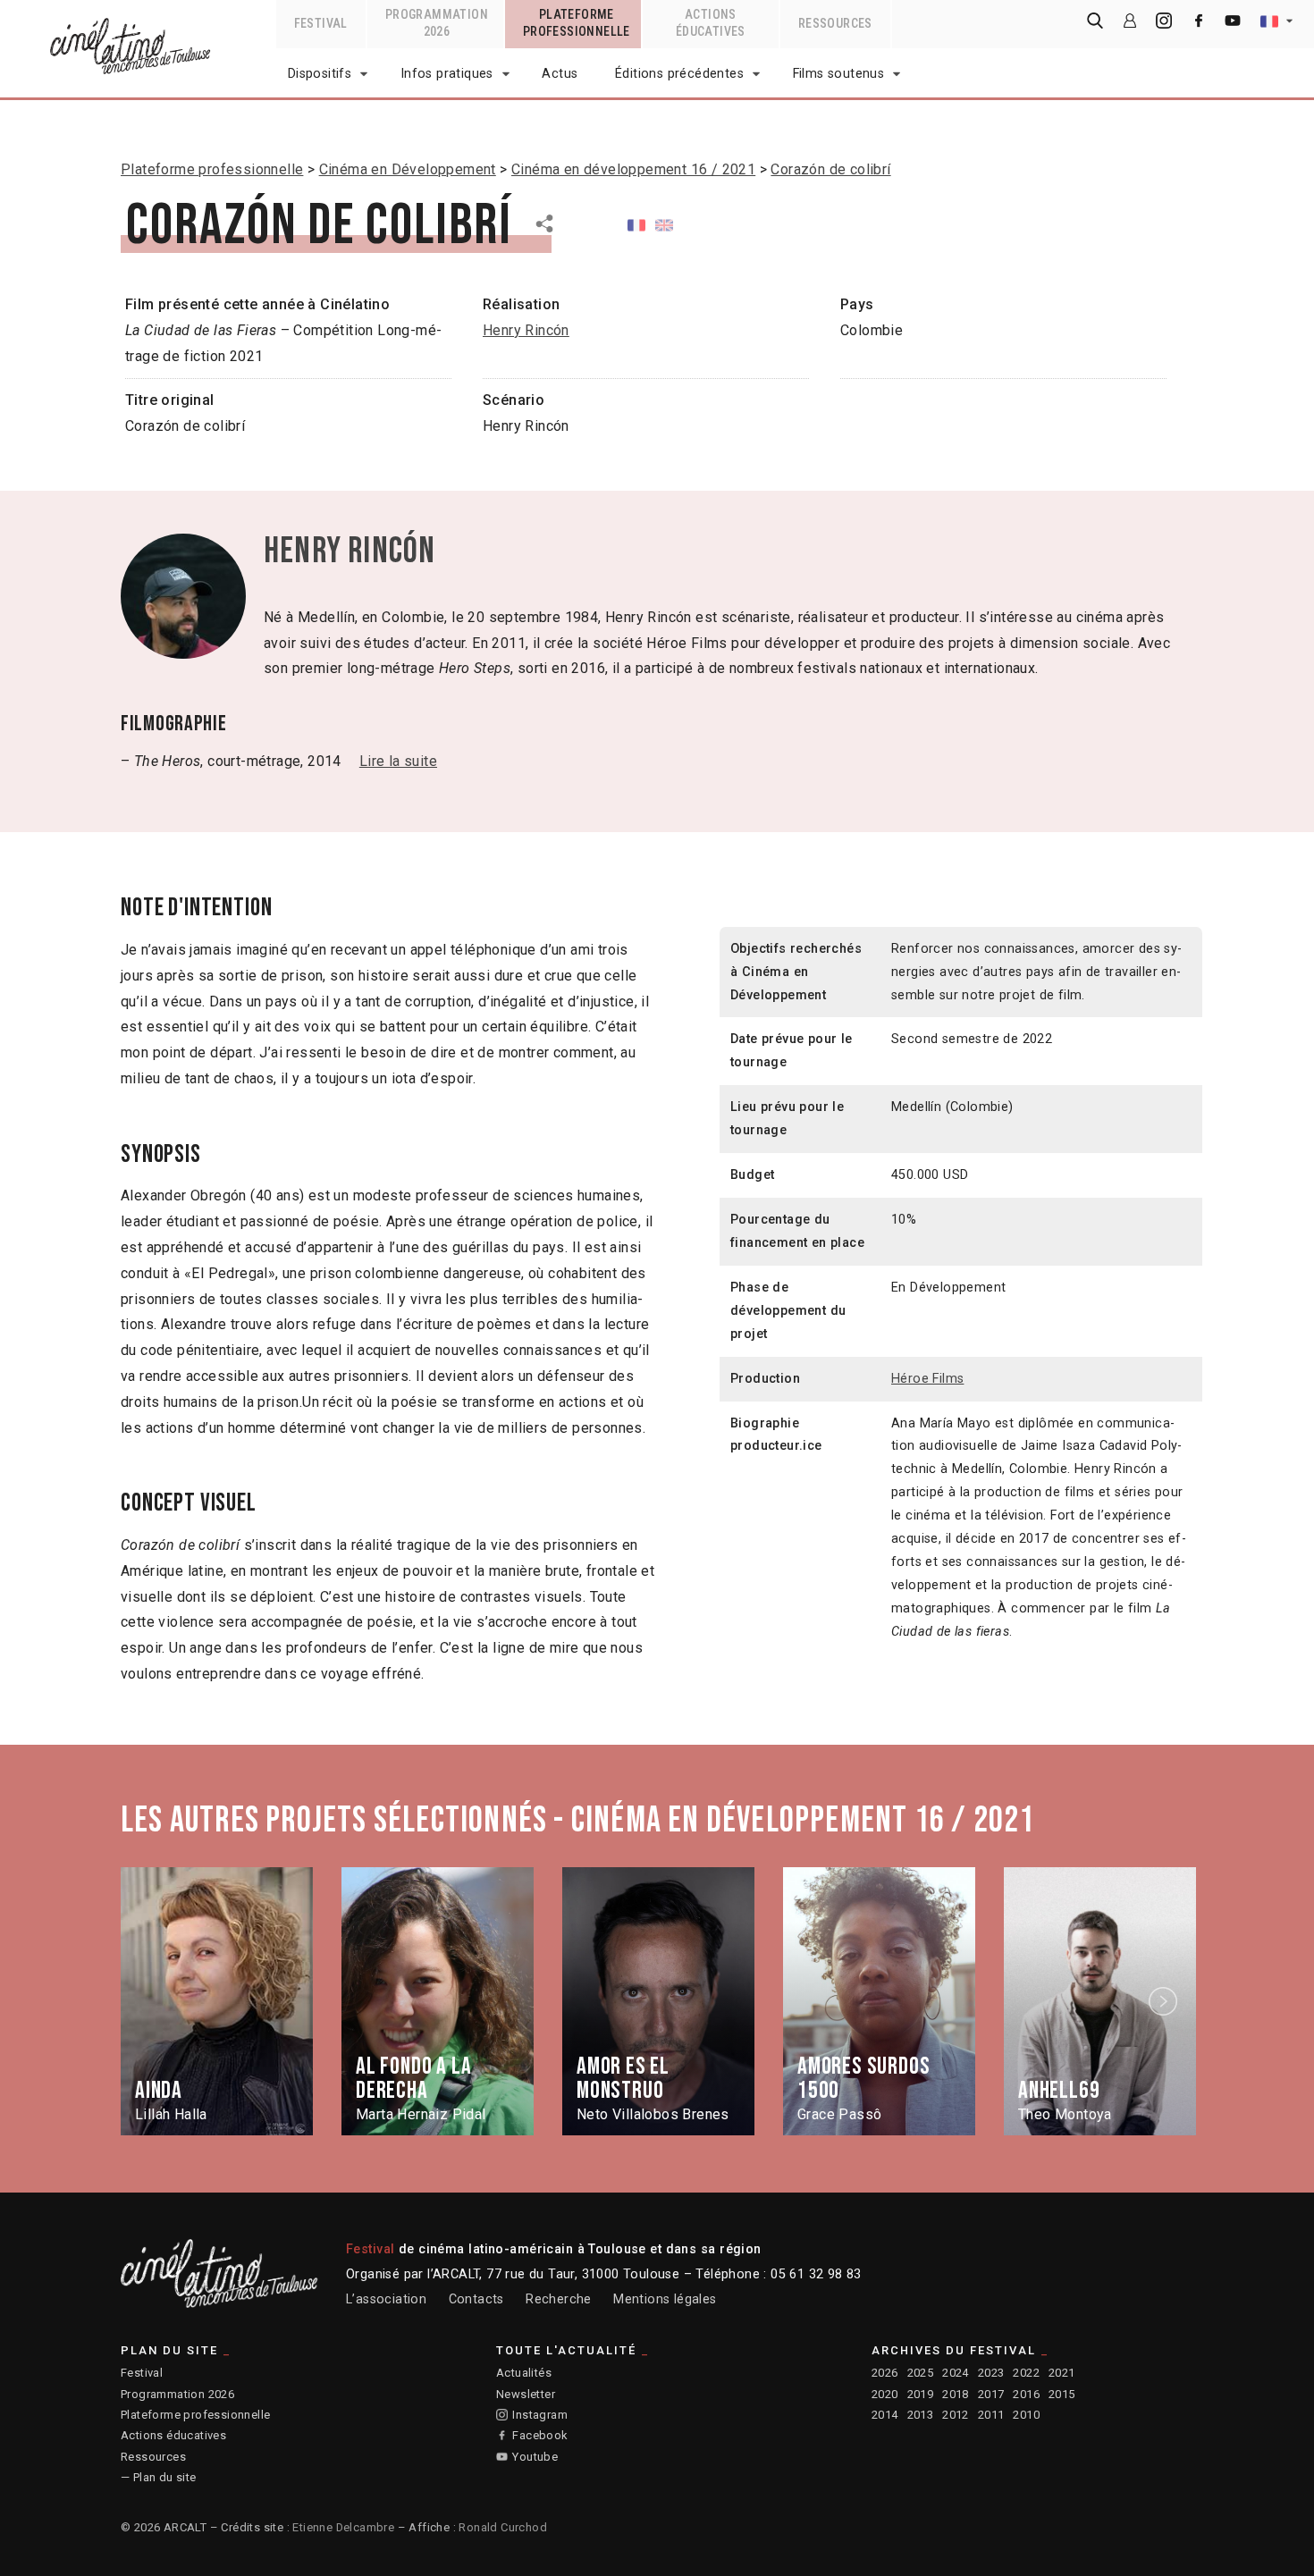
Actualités (524, 2373)
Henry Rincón (526, 330)
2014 (885, 2415)
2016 (1026, 2394)
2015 (1062, 2394)
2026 (885, 2373)
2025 (921, 2373)
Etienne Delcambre (343, 2527)
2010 (1026, 2415)
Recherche (559, 2299)
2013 (921, 2415)
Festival (142, 2373)
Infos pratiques (447, 74)
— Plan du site (159, 2477)
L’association (386, 2299)
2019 (921, 2394)
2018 (956, 2394)
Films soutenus (839, 74)
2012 (956, 2415)
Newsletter (526, 2394)
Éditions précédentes (679, 74)
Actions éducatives (173, 2435)
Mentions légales (665, 2299)
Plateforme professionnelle (212, 169)
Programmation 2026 (177, 2394)
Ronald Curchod (503, 2527)
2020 (885, 2394)
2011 (991, 2415)
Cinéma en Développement (408, 169)
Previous (150, 2001)
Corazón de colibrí (830, 169)
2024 (956, 2373)
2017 (991, 2394)
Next (1166, 2001)
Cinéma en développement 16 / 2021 (633, 169)
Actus (560, 74)
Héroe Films (927, 1379)
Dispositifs (320, 74)
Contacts (476, 2299)
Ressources (153, 2457)
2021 (1062, 2373)
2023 (991, 2373)
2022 (1026, 2373)
